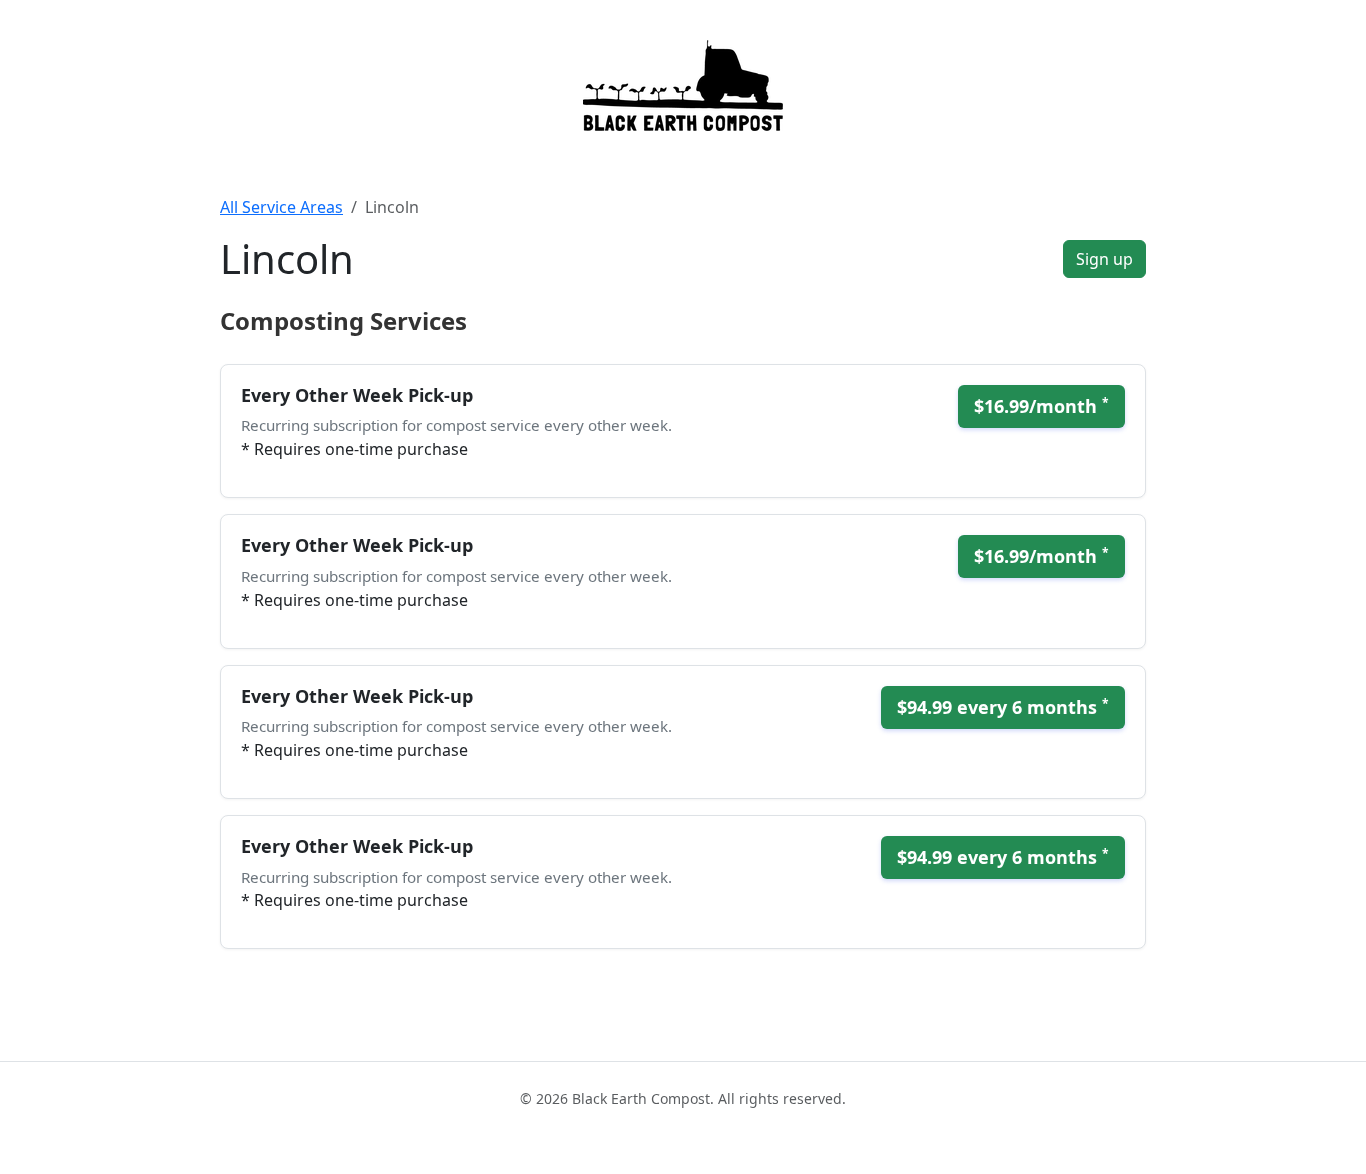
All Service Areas (281, 207)
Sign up (1104, 259)
